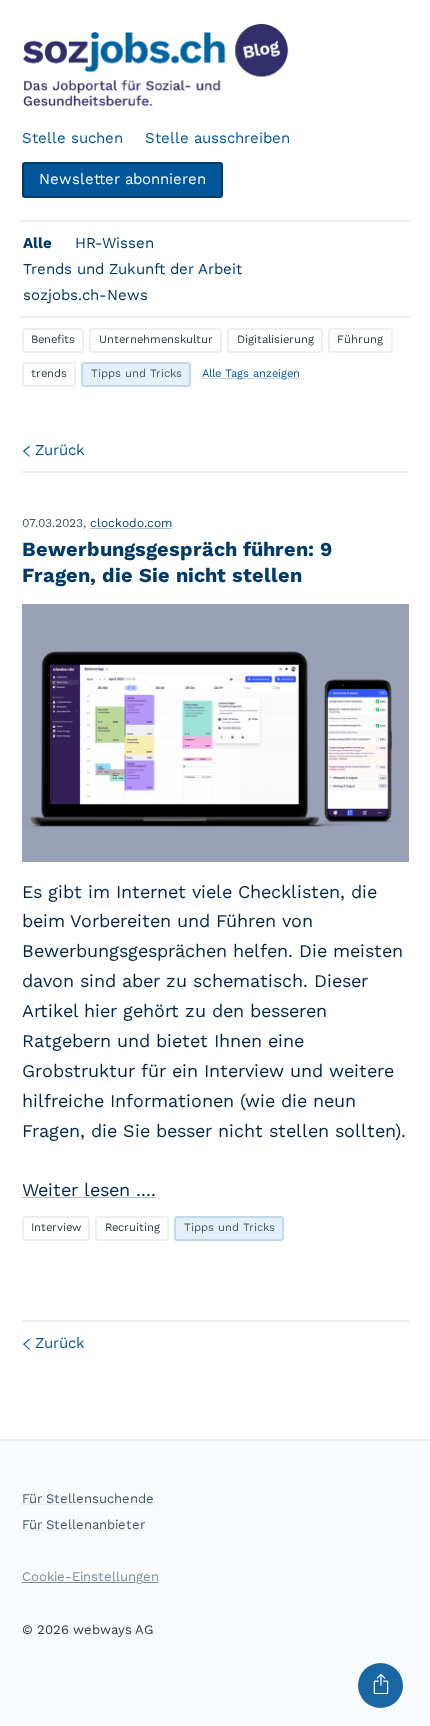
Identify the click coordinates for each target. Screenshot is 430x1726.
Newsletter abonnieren (122, 179)
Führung (360, 339)
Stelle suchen (72, 138)
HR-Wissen (114, 243)
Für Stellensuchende (88, 1498)
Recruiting (132, 1227)
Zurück (60, 450)
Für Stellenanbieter (83, 1524)
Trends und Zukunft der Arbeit (132, 269)
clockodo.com (131, 523)
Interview (56, 1227)
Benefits (53, 339)
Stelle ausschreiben (217, 138)
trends (49, 373)
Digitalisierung (275, 339)
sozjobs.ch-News (85, 295)
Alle (37, 243)
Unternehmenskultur (156, 339)
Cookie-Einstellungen (90, 1576)
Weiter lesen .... (89, 1189)
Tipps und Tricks (136, 373)
